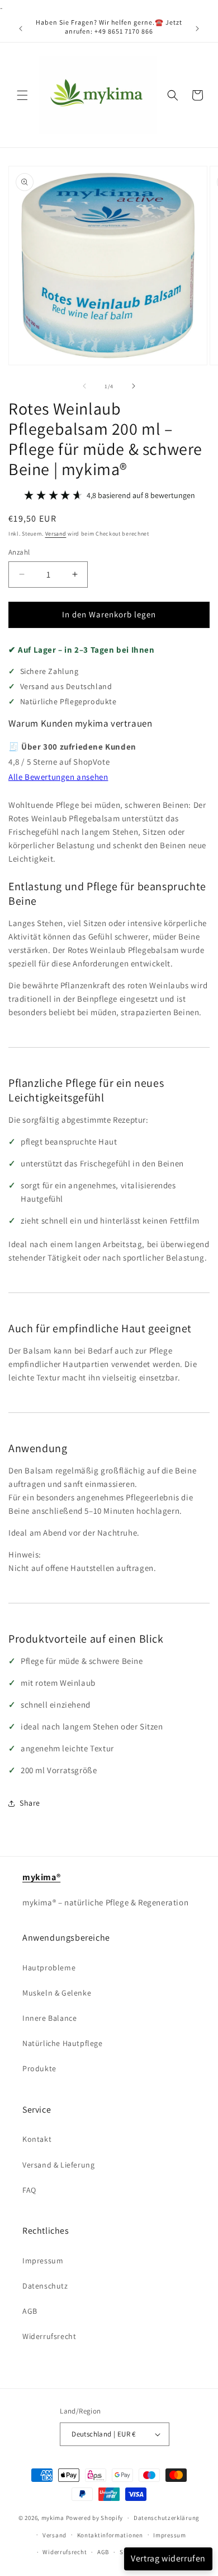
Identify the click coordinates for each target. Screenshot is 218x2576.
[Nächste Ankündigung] (197, 29)
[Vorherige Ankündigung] (21, 29)
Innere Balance (49, 2018)
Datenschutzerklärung (167, 2518)
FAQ (29, 2190)
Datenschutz (45, 2286)
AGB (30, 2311)
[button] (22, 95)
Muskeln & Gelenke (57, 1993)
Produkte (39, 2068)
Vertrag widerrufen (168, 2558)
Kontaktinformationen (110, 2535)
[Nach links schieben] (84, 386)
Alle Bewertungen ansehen (58, 777)
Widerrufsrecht (49, 2336)
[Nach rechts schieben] (134, 386)
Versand (56, 534)
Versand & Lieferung (58, 2165)
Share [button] (30, 1803)
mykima (53, 2518)
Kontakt (37, 2139)
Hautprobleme (49, 1968)
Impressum (43, 2261)
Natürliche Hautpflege (63, 2043)
